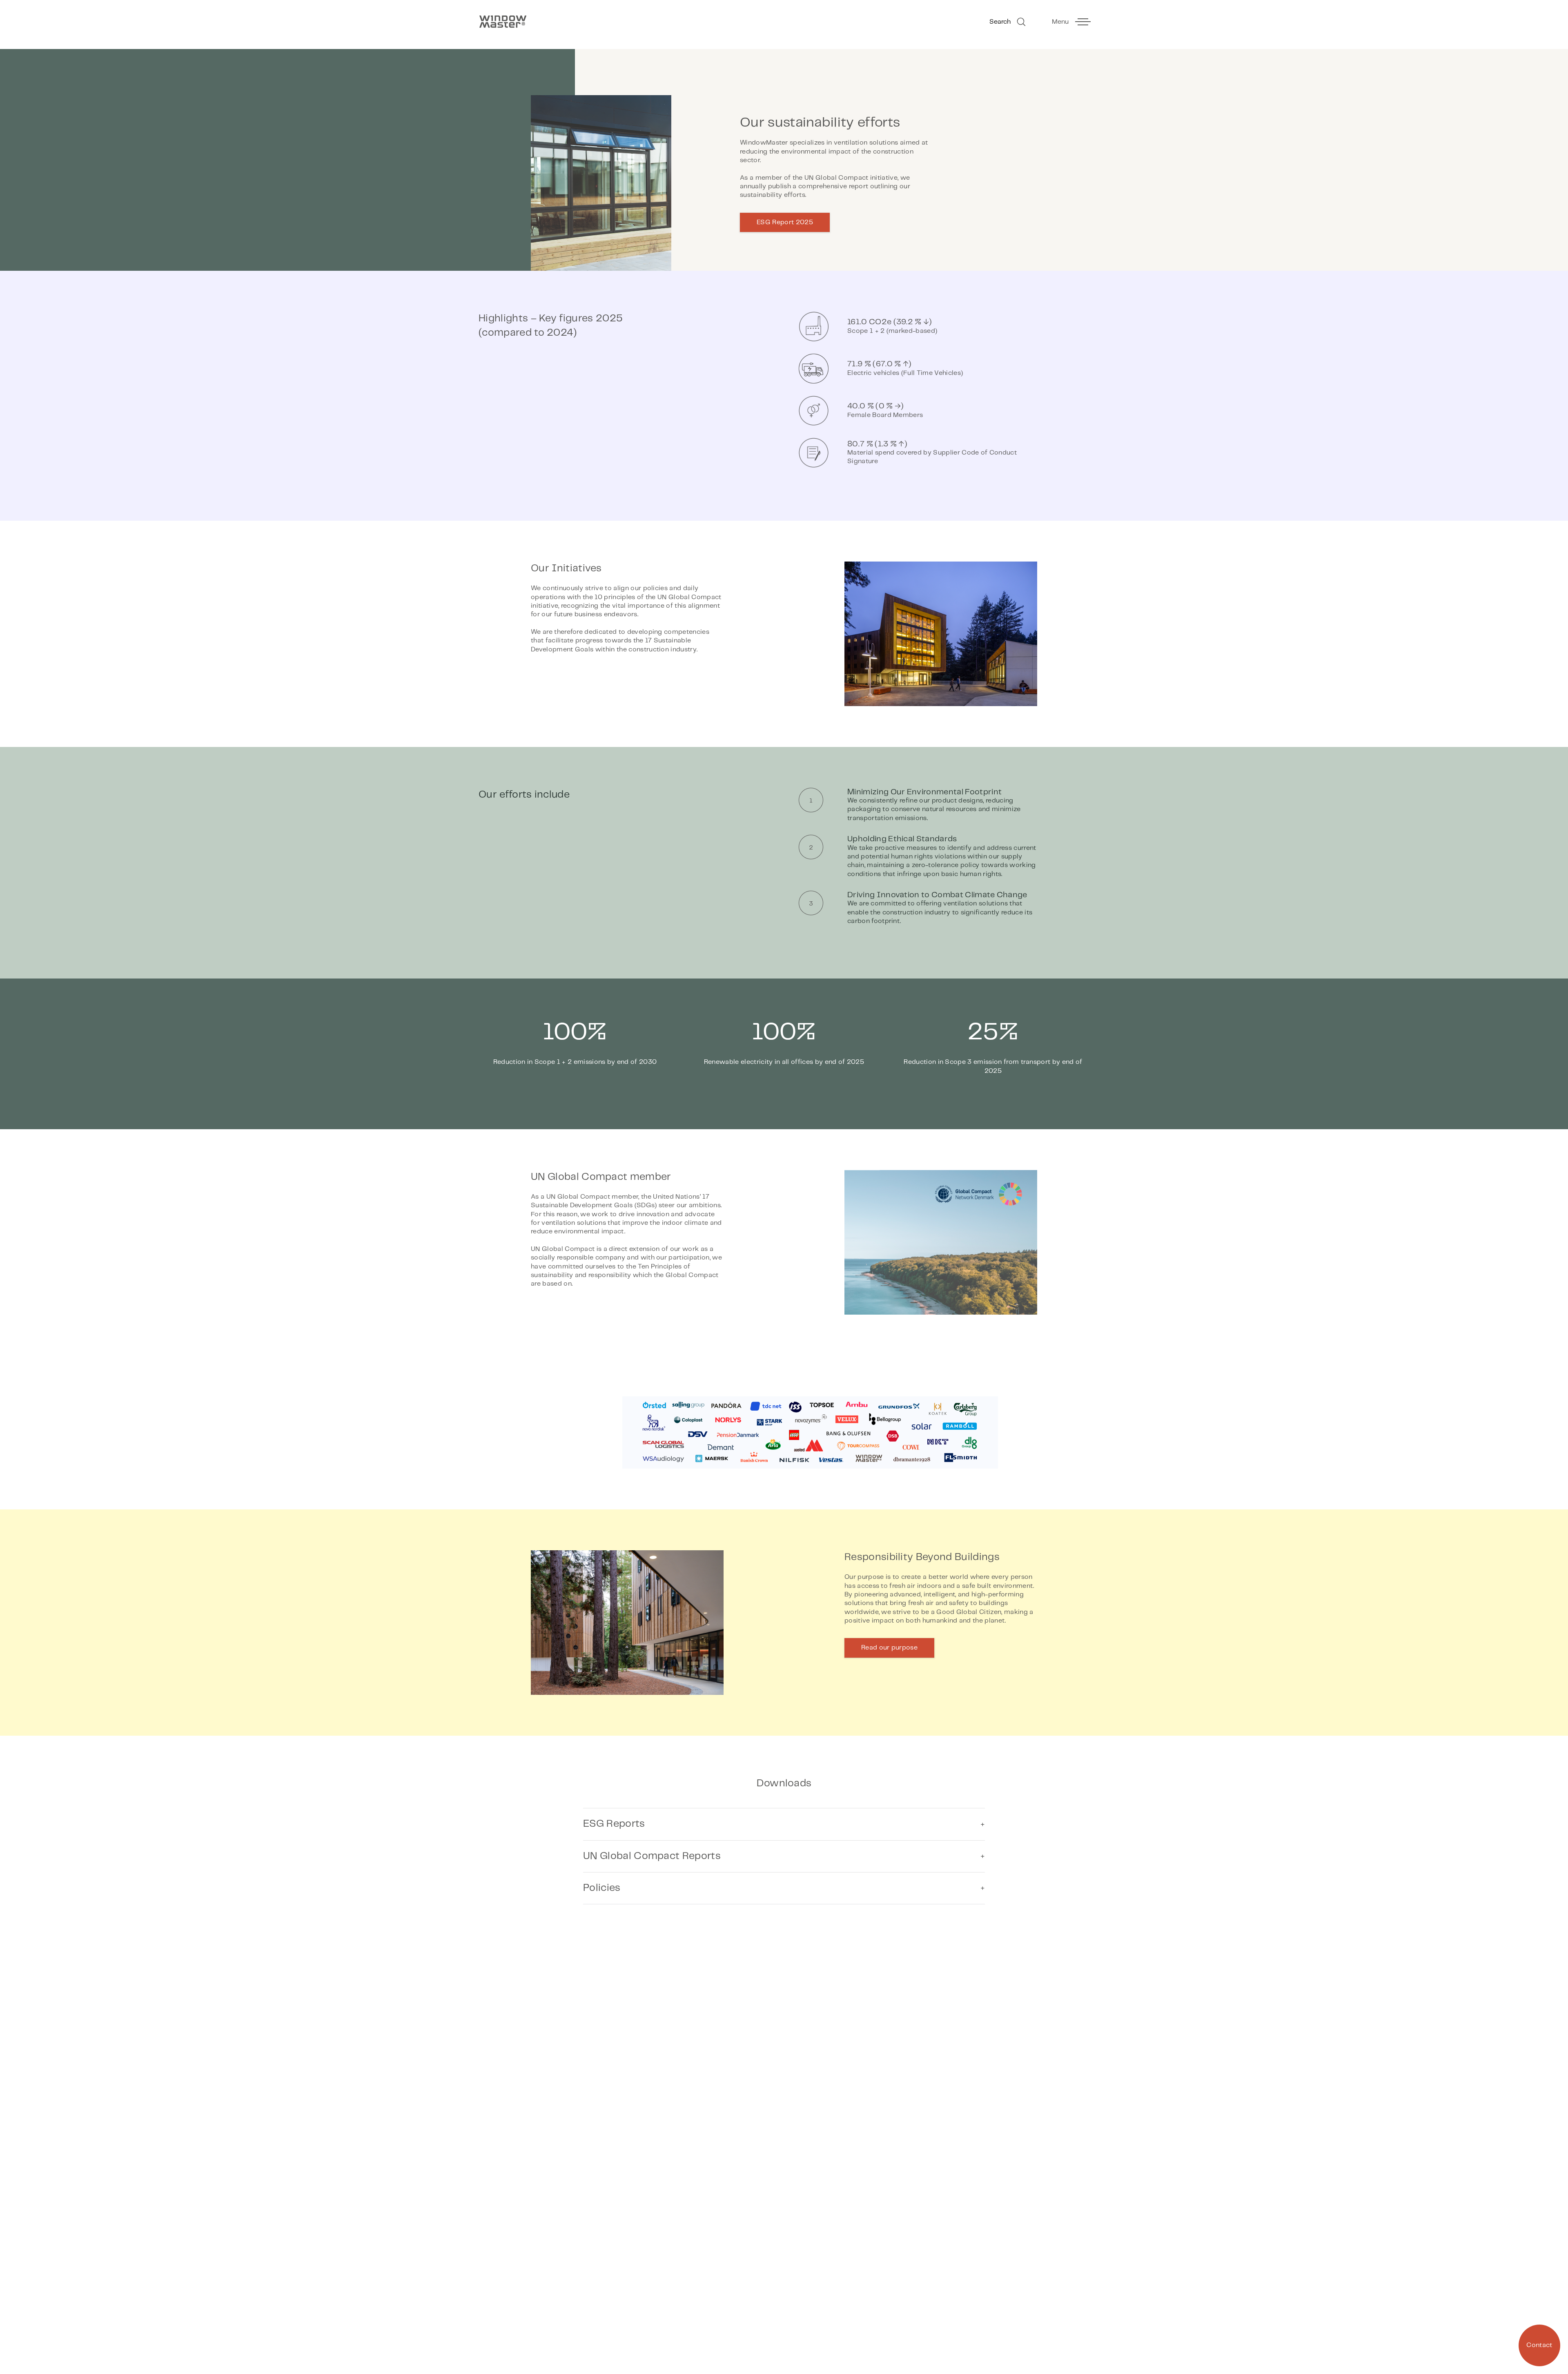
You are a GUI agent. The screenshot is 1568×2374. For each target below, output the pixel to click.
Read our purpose (889, 1648)
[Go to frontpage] (627, 22)
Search (1000, 22)
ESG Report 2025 (785, 222)
